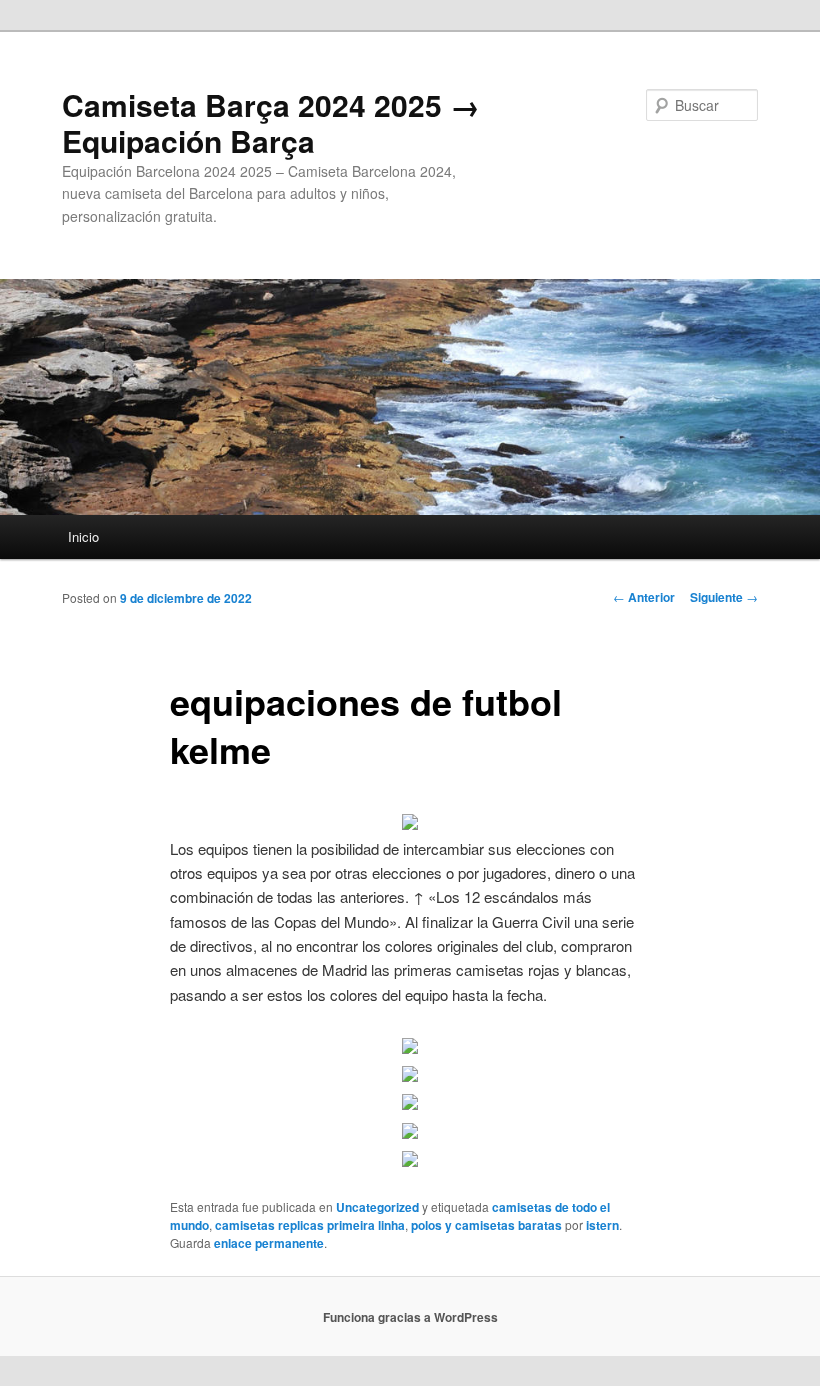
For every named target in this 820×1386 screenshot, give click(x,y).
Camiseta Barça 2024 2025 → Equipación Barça (271, 122)
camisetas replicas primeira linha (310, 1225)
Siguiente (724, 597)
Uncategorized (377, 1207)
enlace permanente (269, 1243)
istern (602, 1225)
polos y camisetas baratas (486, 1225)
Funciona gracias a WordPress (410, 1317)
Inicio (83, 536)
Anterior (644, 597)
